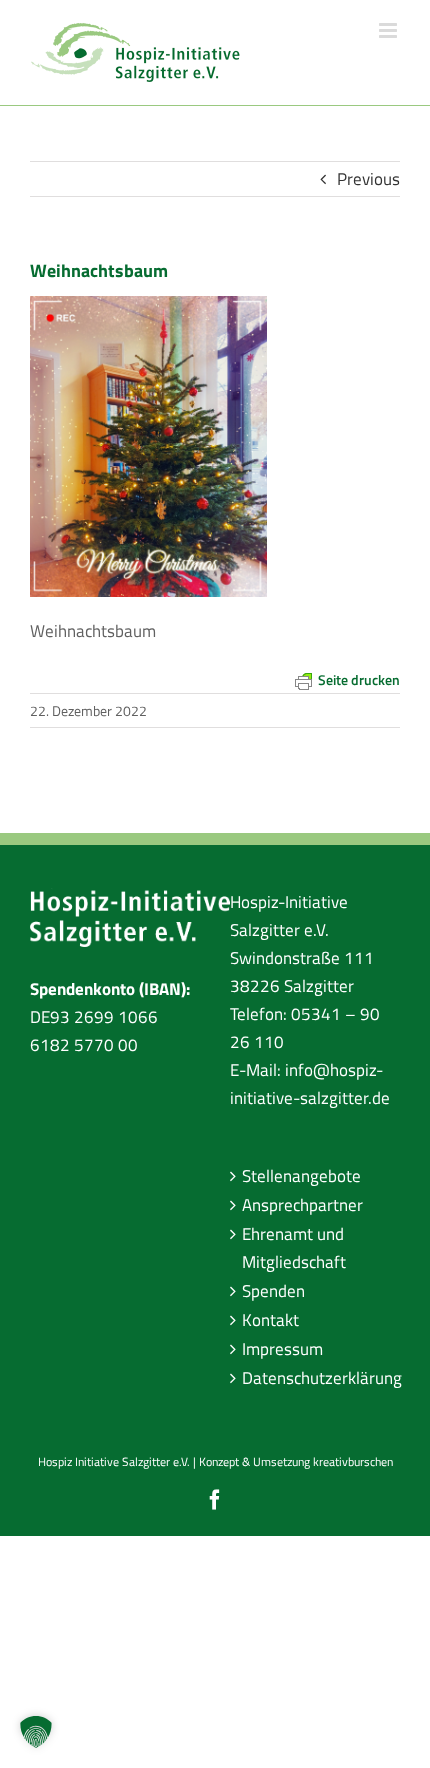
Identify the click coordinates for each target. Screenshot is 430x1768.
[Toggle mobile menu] (389, 30)
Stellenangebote (301, 1176)
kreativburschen (353, 1461)
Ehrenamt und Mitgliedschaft (294, 1248)
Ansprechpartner (302, 1205)
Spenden (273, 1291)
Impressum (282, 1349)
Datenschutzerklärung (316, 1378)
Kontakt (270, 1320)
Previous (368, 179)
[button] (36, 1732)
